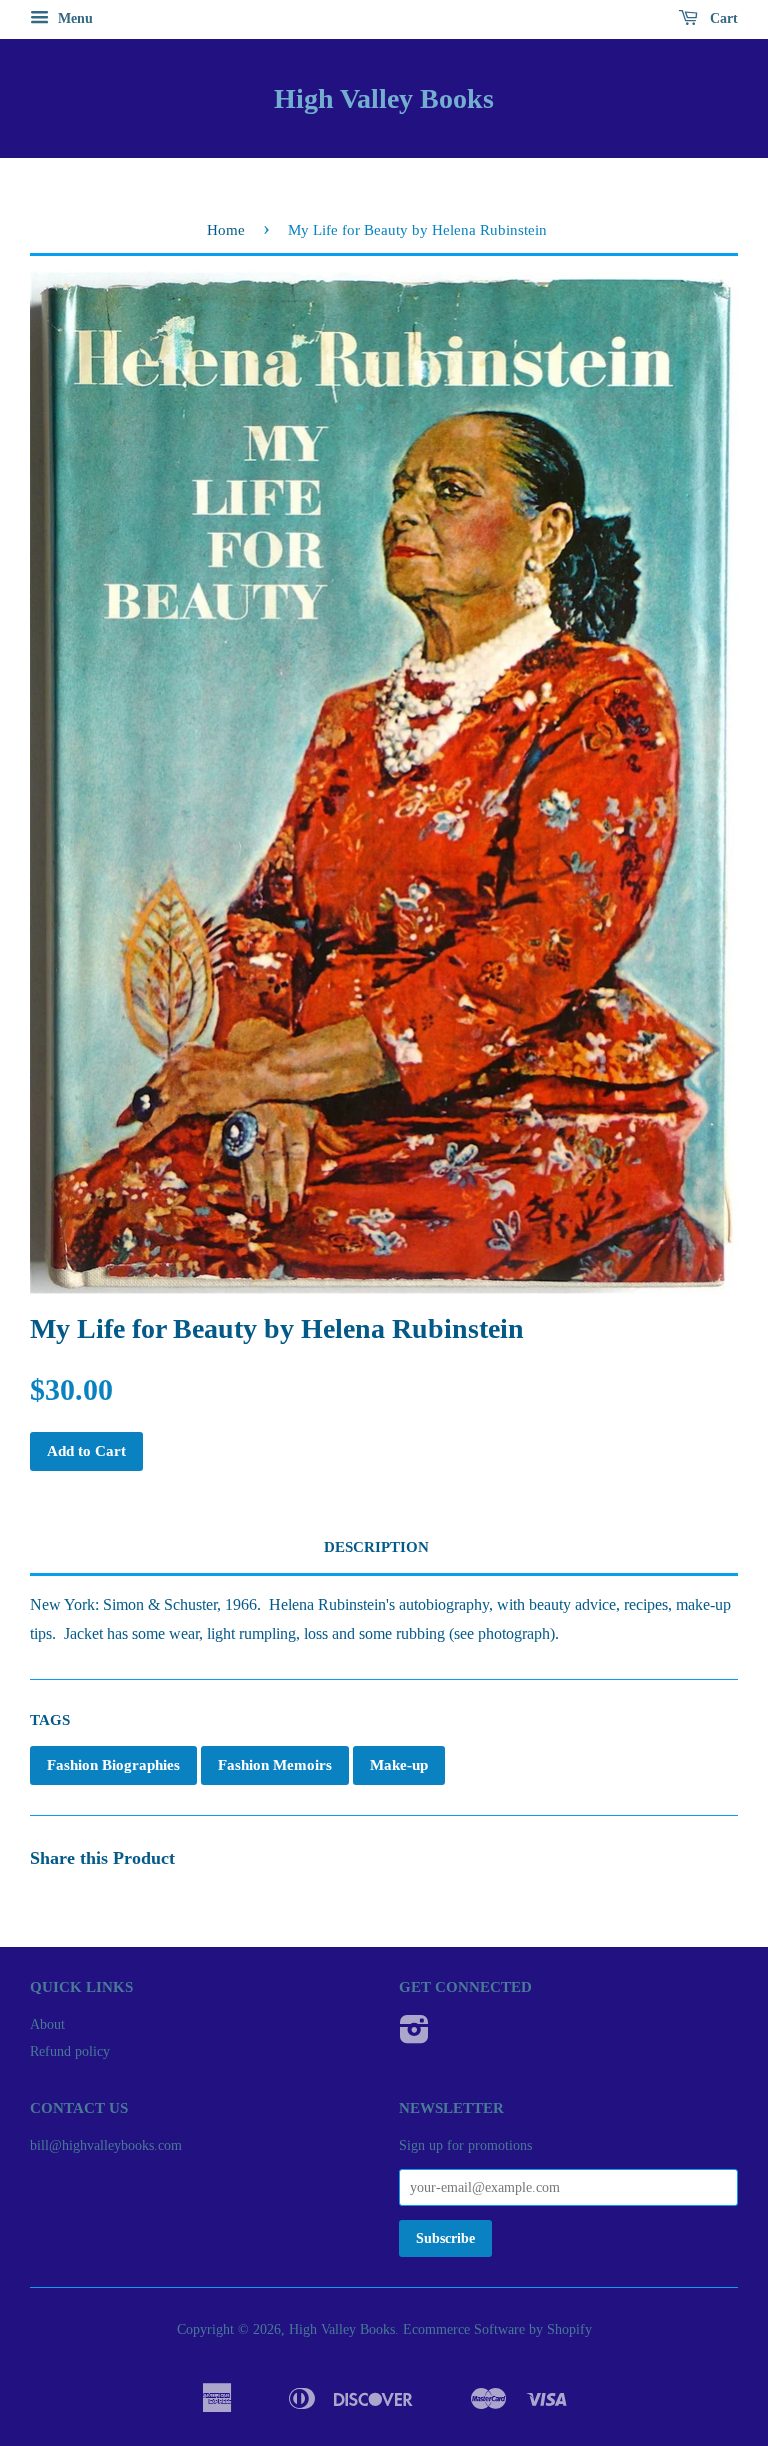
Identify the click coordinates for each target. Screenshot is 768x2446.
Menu (73, 18)
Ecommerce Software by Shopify (497, 2329)
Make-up (399, 1765)
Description (376, 1547)
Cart (722, 18)
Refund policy (70, 2051)
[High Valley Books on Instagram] (414, 2036)
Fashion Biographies (113, 1765)
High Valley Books (384, 98)
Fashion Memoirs (275, 1765)
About (47, 2024)
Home (226, 230)
